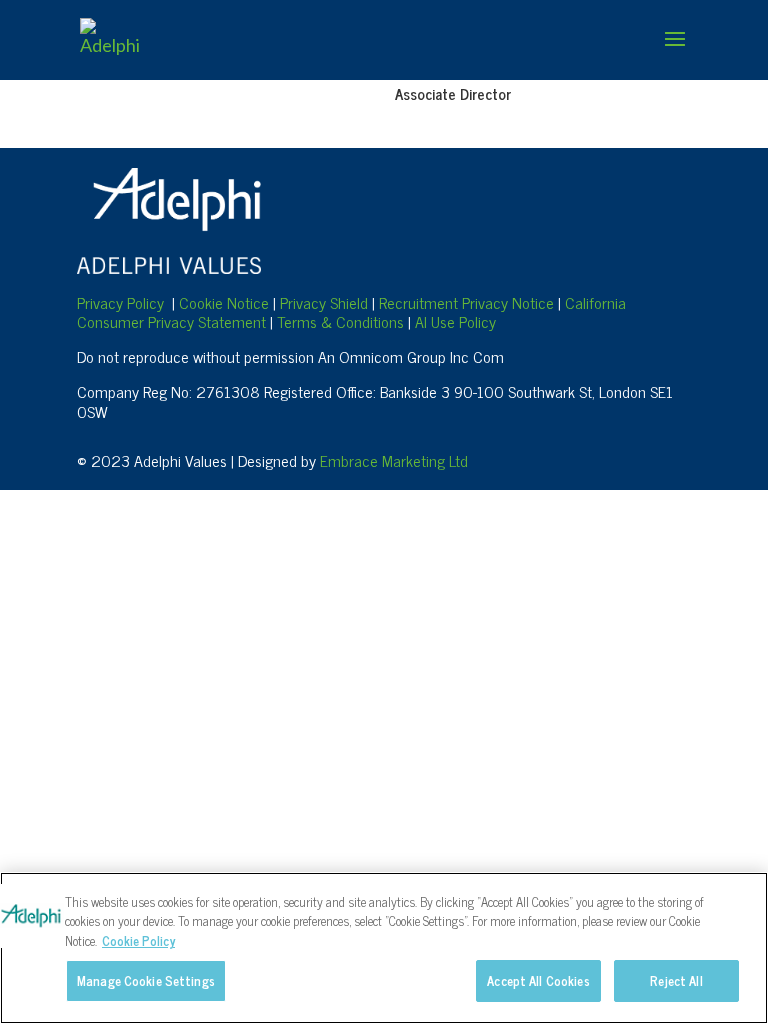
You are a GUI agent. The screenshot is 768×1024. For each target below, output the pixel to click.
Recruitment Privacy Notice (468, 302)
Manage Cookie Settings (146, 980)
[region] (384, 948)
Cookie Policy (138, 940)
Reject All (676, 980)
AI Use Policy (455, 321)
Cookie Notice (224, 302)
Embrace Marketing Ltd (394, 460)
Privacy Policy (120, 302)
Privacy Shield (324, 302)
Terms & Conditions (340, 321)
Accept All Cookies (538, 980)
